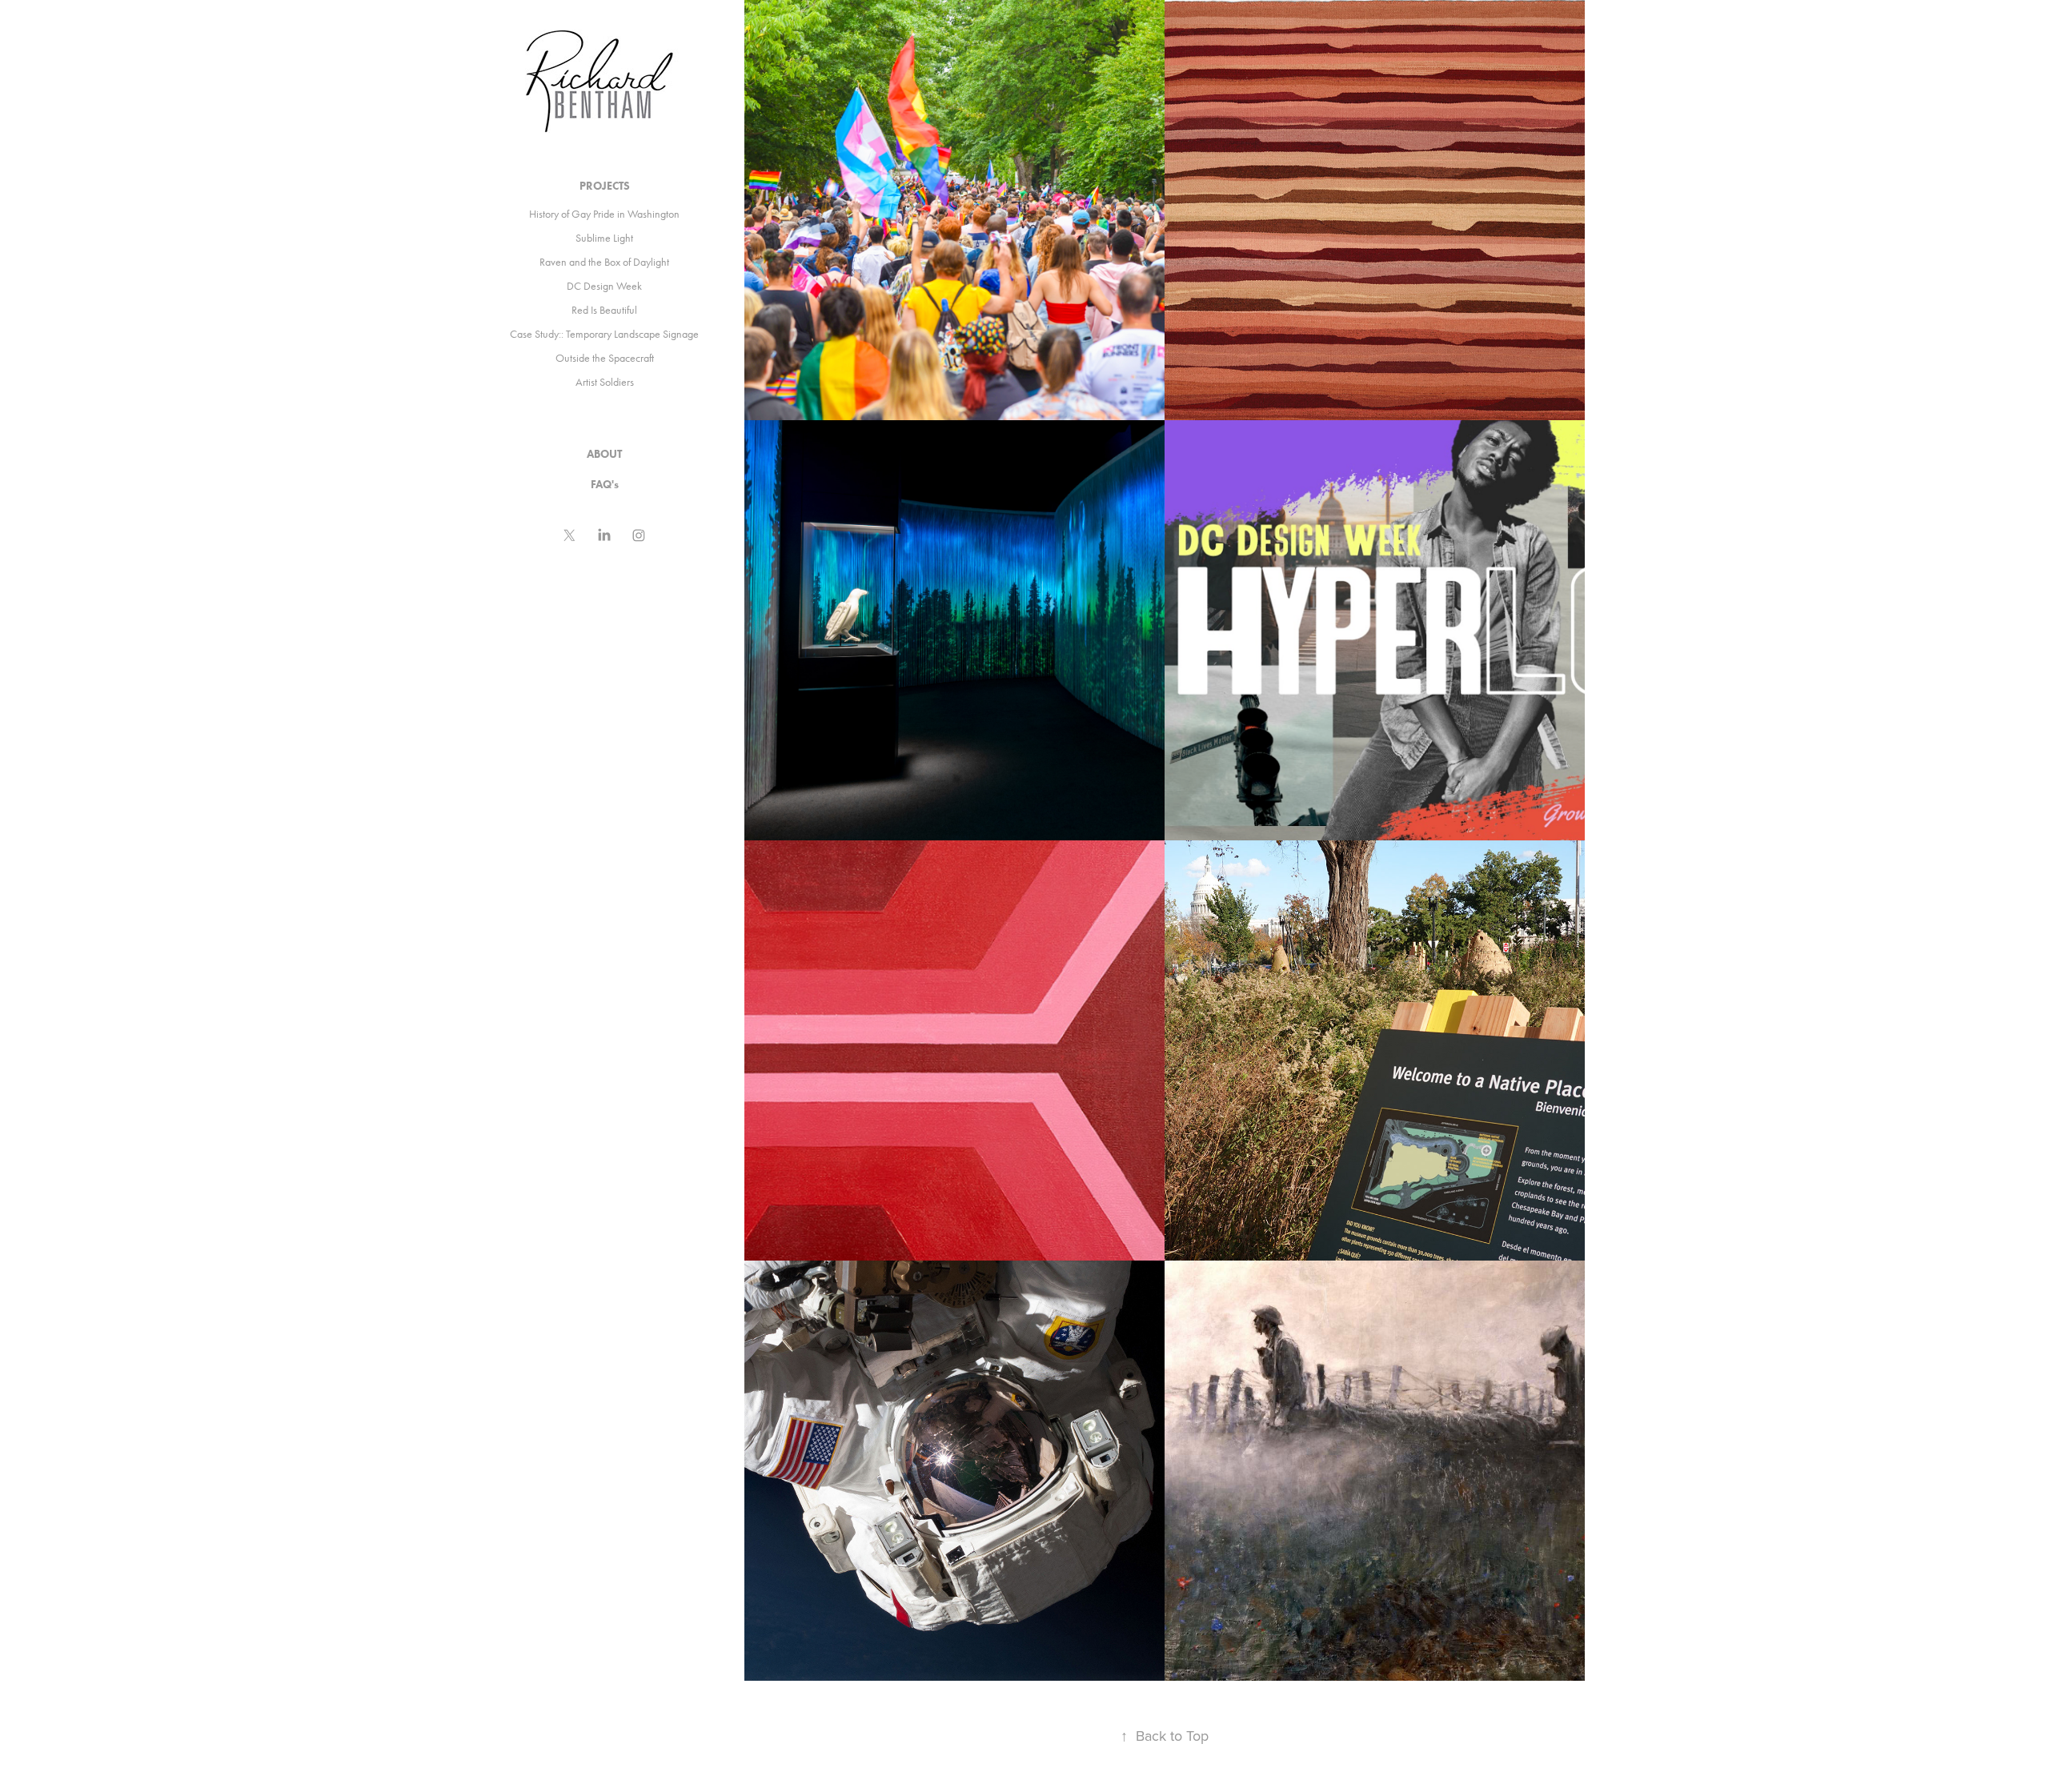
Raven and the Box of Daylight (604, 262)
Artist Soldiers (605, 382)
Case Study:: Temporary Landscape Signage (604, 334)
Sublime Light (604, 238)
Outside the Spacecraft (605, 358)
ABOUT (604, 454)
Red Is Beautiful (604, 310)
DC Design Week (604, 286)
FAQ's (605, 485)
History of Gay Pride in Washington (604, 214)
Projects (605, 186)
